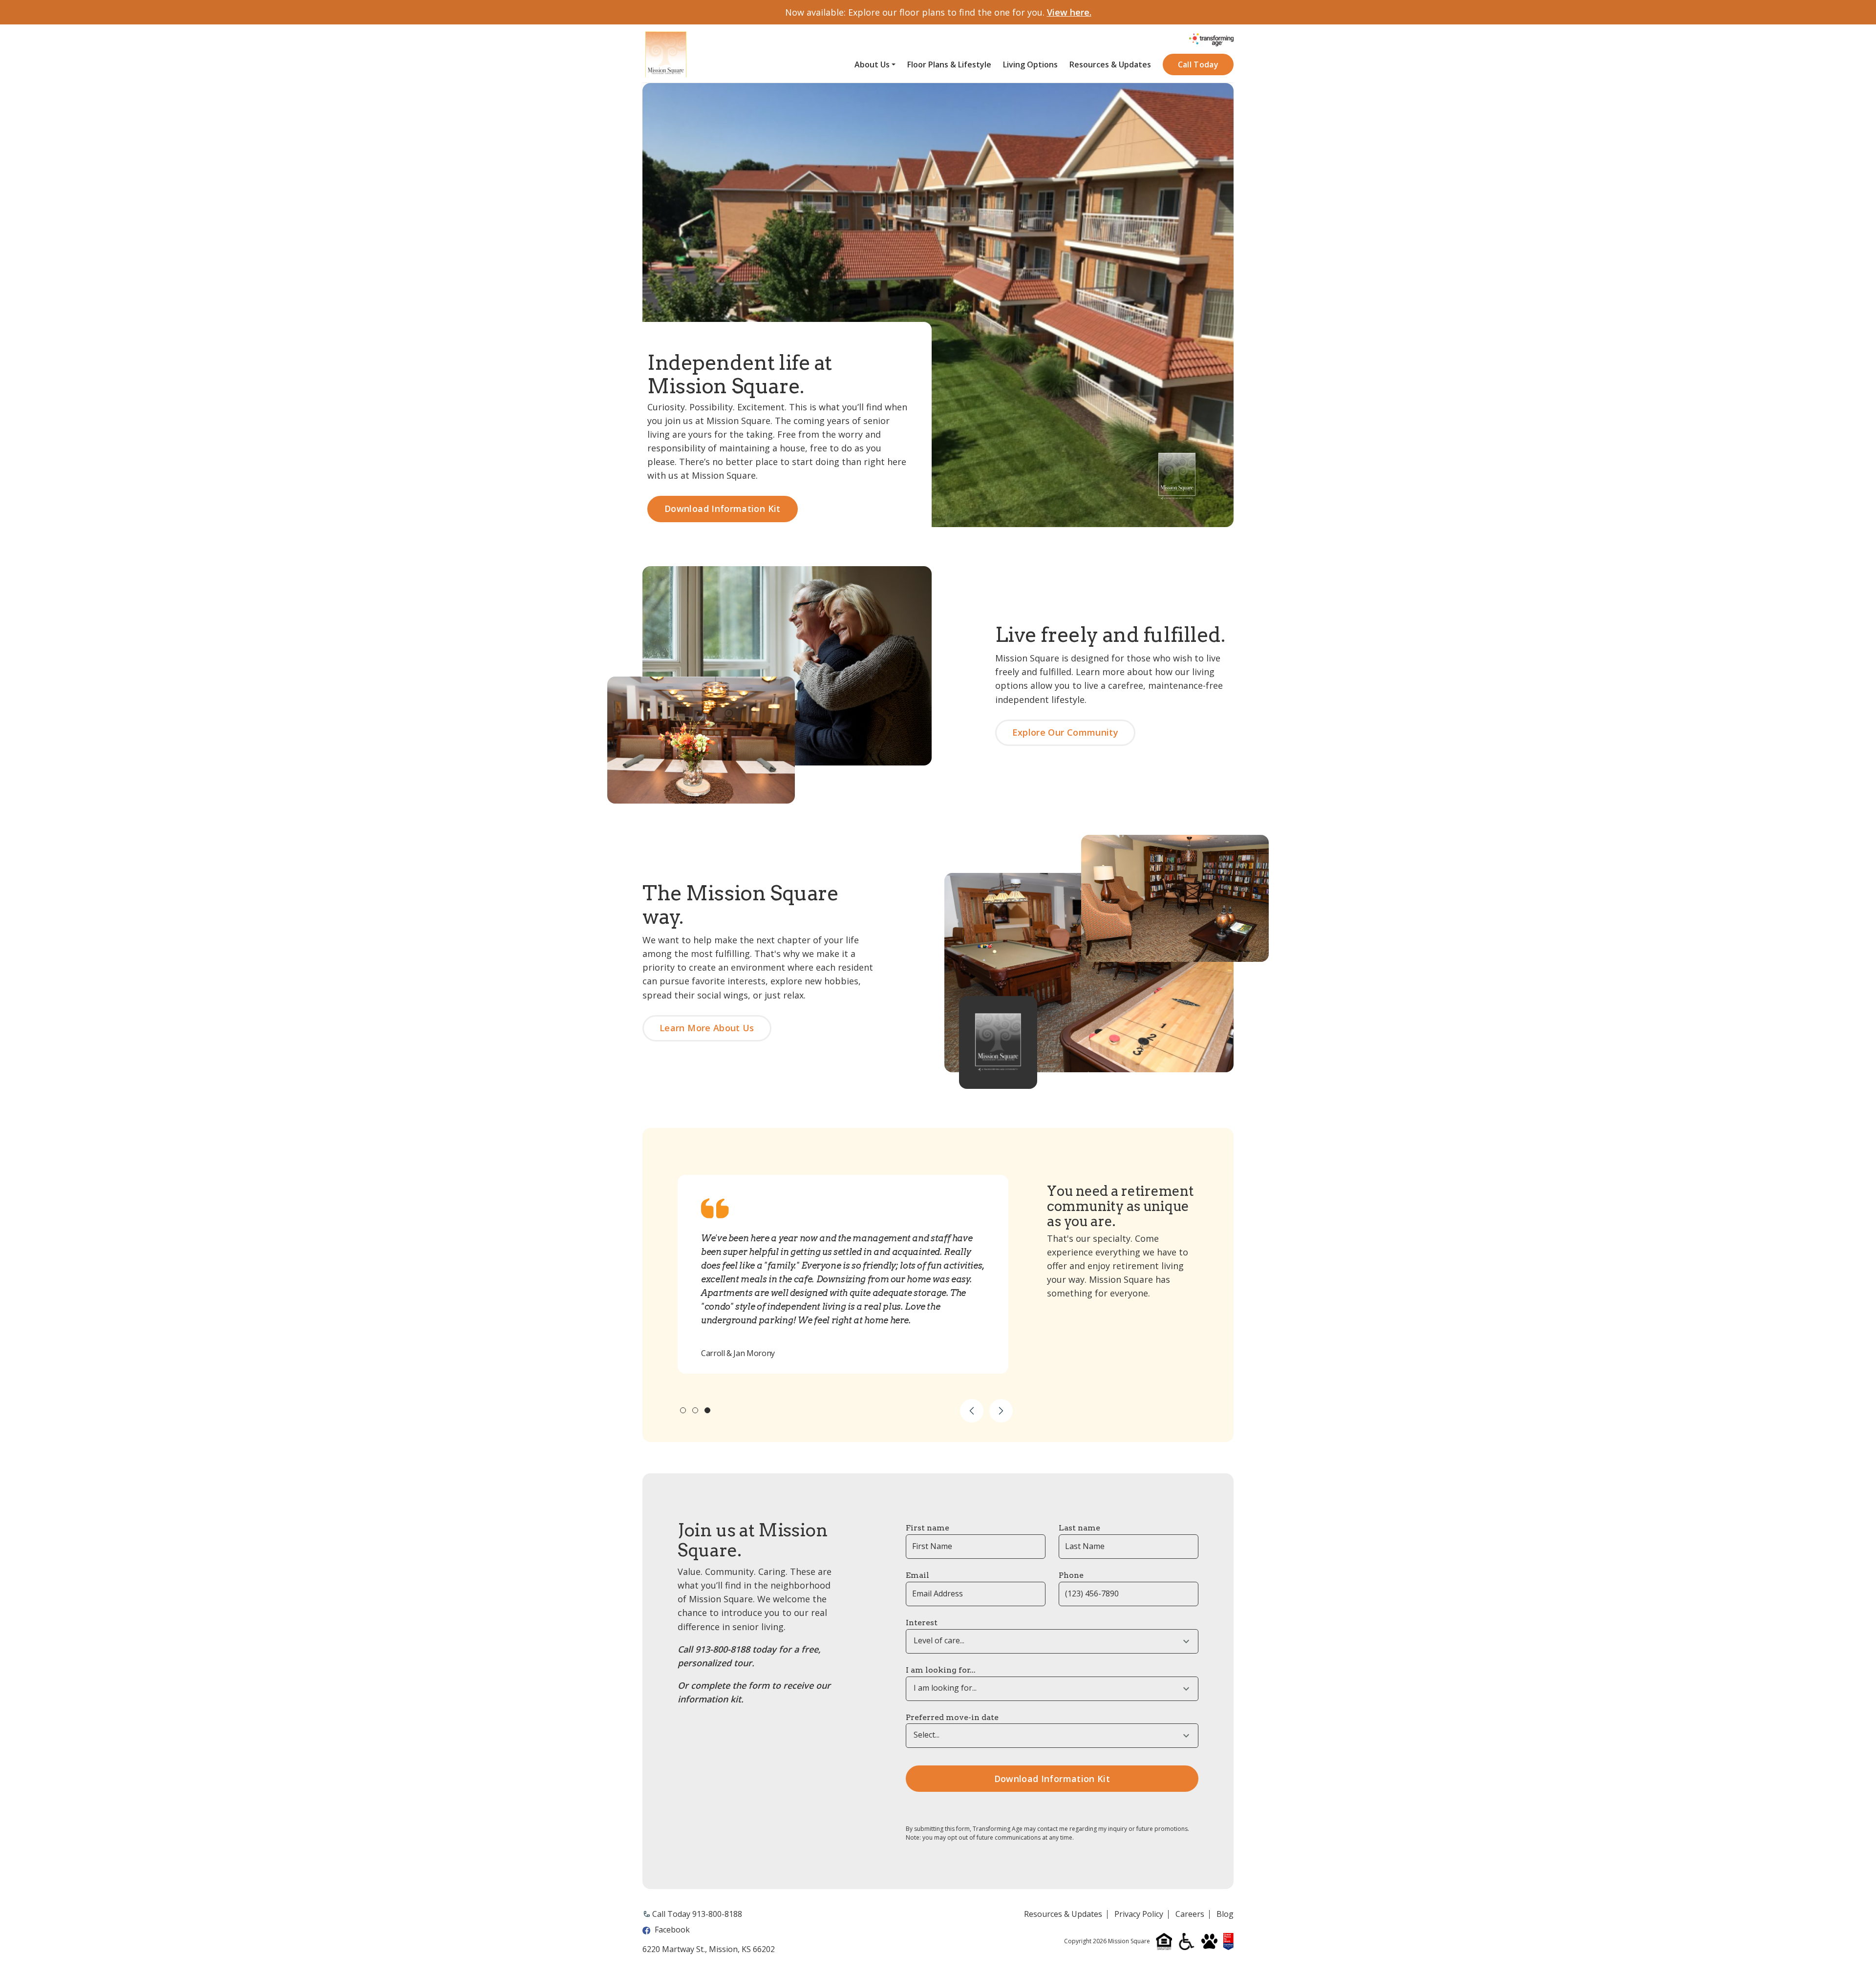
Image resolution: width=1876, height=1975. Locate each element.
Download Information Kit (723, 509)
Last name (1079, 1528)
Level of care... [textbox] (939, 1641)
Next (1001, 1411)
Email (917, 1575)
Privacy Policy (1139, 1914)
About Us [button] (872, 65)
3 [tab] (707, 1410)
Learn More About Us (707, 1028)
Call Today (1198, 64)
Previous (972, 1411)
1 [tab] (683, 1410)
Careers (1190, 1914)
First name (927, 1528)
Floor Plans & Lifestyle (949, 65)
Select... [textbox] (927, 1735)
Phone (1071, 1575)
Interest (922, 1623)
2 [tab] (695, 1410)
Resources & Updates (1110, 65)
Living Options (1030, 65)
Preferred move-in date (952, 1717)
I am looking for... (941, 1670)
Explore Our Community (1066, 732)
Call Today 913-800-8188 (697, 1914)
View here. (1069, 12)
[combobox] (1052, 1641)
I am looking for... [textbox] (945, 1688)
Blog (1225, 1914)
